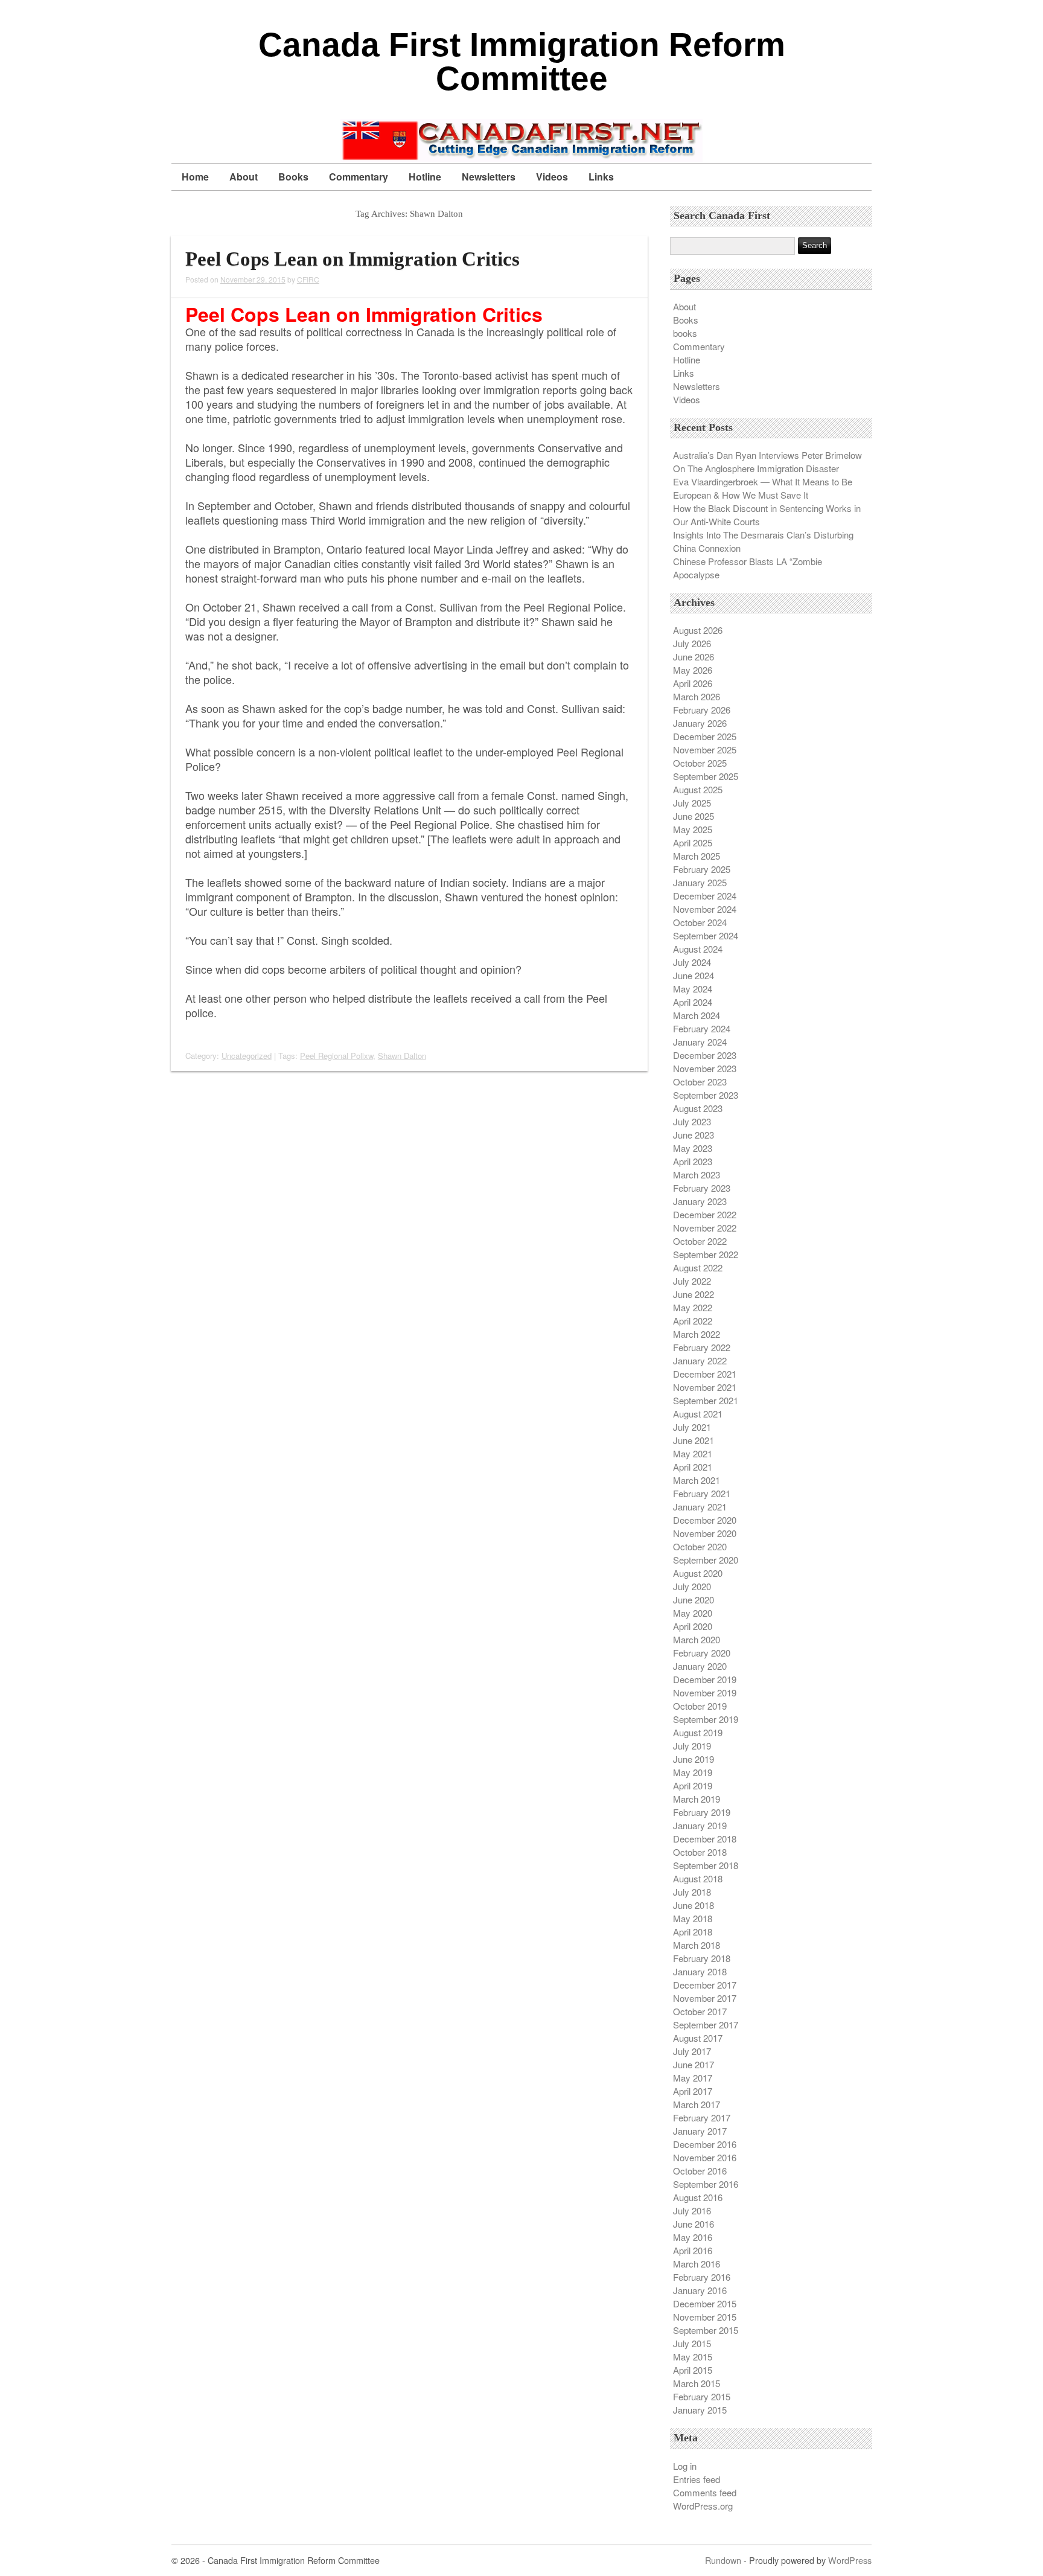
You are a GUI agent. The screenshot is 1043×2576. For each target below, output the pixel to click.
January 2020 (700, 1666)
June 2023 (694, 1135)
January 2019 (700, 1825)
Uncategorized (247, 1056)
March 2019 (697, 1799)
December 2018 (705, 1839)
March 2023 (697, 1175)
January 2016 (700, 2290)
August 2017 (698, 2038)
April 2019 (693, 1785)
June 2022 (694, 1294)
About (244, 177)
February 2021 (702, 1493)
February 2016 (702, 2277)
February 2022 (702, 1347)
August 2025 (698, 789)
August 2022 (698, 1267)
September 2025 (706, 776)
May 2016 (693, 2237)
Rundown (723, 2560)
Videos (552, 177)
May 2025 (693, 829)
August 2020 (698, 1573)
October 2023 (700, 1082)
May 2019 (693, 1772)
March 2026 (697, 696)
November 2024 (705, 909)
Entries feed (697, 2479)
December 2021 (705, 1374)
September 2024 (706, 935)
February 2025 (702, 869)
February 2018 (702, 1958)
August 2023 (698, 1108)
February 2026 (702, 710)
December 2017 (705, 1985)
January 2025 (700, 882)
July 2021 (692, 1427)
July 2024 (692, 962)
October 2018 (700, 1852)
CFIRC (308, 279)
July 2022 (692, 1281)
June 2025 (694, 816)
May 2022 (693, 1307)
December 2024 (705, 896)
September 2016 (706, 2184)
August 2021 (698, 1414)
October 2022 (700, 1241)
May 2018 (693, 1918)
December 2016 (705, 2144)
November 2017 (705, 1998)
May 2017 (693, 2078)
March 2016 (697, 2264)
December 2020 (705, 1520)
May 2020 (693, 1613)
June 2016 (694, 2224)
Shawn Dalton (402, 1056)
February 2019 (702, 1812)
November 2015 (705, 2317)
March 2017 (697, 2104)
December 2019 (705, 1679)
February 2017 (702, 2117)
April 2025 (693, 842)
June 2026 (694, 657)
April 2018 (693, 1932)
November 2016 (705, 2157)
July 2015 (692, 2343)
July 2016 (692, 2210)
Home (195, 177)
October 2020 (700, 1546)
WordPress (850, 2560)
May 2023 (693, 1148)
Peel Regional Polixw (337, 1056)
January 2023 (700, 1201)
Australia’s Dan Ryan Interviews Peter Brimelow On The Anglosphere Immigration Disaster (767, 462)
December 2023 (705, 1055)
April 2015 (693, 2370)
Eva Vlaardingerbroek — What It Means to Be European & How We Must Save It (763, 488)
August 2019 (698, 1732)
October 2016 (700, 2171)
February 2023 (702, 1188)
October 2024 (700, 922)
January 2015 (700, 2410)
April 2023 (693, 1161)
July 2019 (692, 1746)
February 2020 (702, 1653)
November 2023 (705, 1068)
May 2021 (693, 1453)
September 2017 (706, 2025)
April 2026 (693, 683)
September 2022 (706, 1254)
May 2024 (693, 989)
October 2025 (700, 763)
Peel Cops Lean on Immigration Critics (352, 259)
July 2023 (692, 1121)
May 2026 (693, 670)
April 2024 (693, 1002)
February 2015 (702, 2396)
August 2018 (698, 1878)
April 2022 (693, 1321)
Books (293, 177)
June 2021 (694, 1440)
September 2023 (706, 1095)
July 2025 (692, 803)
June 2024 (694, 975)
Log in (685, 2466)
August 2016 (698, 2197)
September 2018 (706, 1865)
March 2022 (697, 1334)
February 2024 (702, 1028)
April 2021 (693, 1467)
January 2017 (700, 2131)
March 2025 (697, 856)
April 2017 (693, 2091)
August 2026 (698, 630)
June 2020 (694, 1600)
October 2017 (700, 2011)
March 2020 (697, 1639)
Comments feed (705, 2492)
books (685, 333)
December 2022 (705, 1214)
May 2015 (693, 2357)
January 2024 (700, 1042)
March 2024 (697, 1015)
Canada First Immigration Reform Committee (522, 62)
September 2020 (706, 1560)
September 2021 (706, 1400)
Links (601, 177)
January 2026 (700, 723)
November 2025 (705, 749)
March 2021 (697, 1480)
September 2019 (706, 1719)
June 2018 (694, 1905)
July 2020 (692, 1586)
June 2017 (694, 2064)
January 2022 (700, 1360)
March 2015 (697, 2383)
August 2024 (698, 949)
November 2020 (705, 1533)
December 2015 (705, 2303)
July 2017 (692, 2051)
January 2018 (700, 1971)
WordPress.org (703, 2506)
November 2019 (705, 1692)
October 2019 (700, 1706)
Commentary (359, 177)
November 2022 (705, 1228)
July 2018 (692, 1892)
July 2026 (692, 643)
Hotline (425, 177)
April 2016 (693, 2250)
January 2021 (700, 1507)
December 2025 (705, 736)
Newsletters (489, 177)
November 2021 (705, 1387)
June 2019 (694, 1759)
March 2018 (697, 1945)
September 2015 (706, 2330)
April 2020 (693, 1626)
